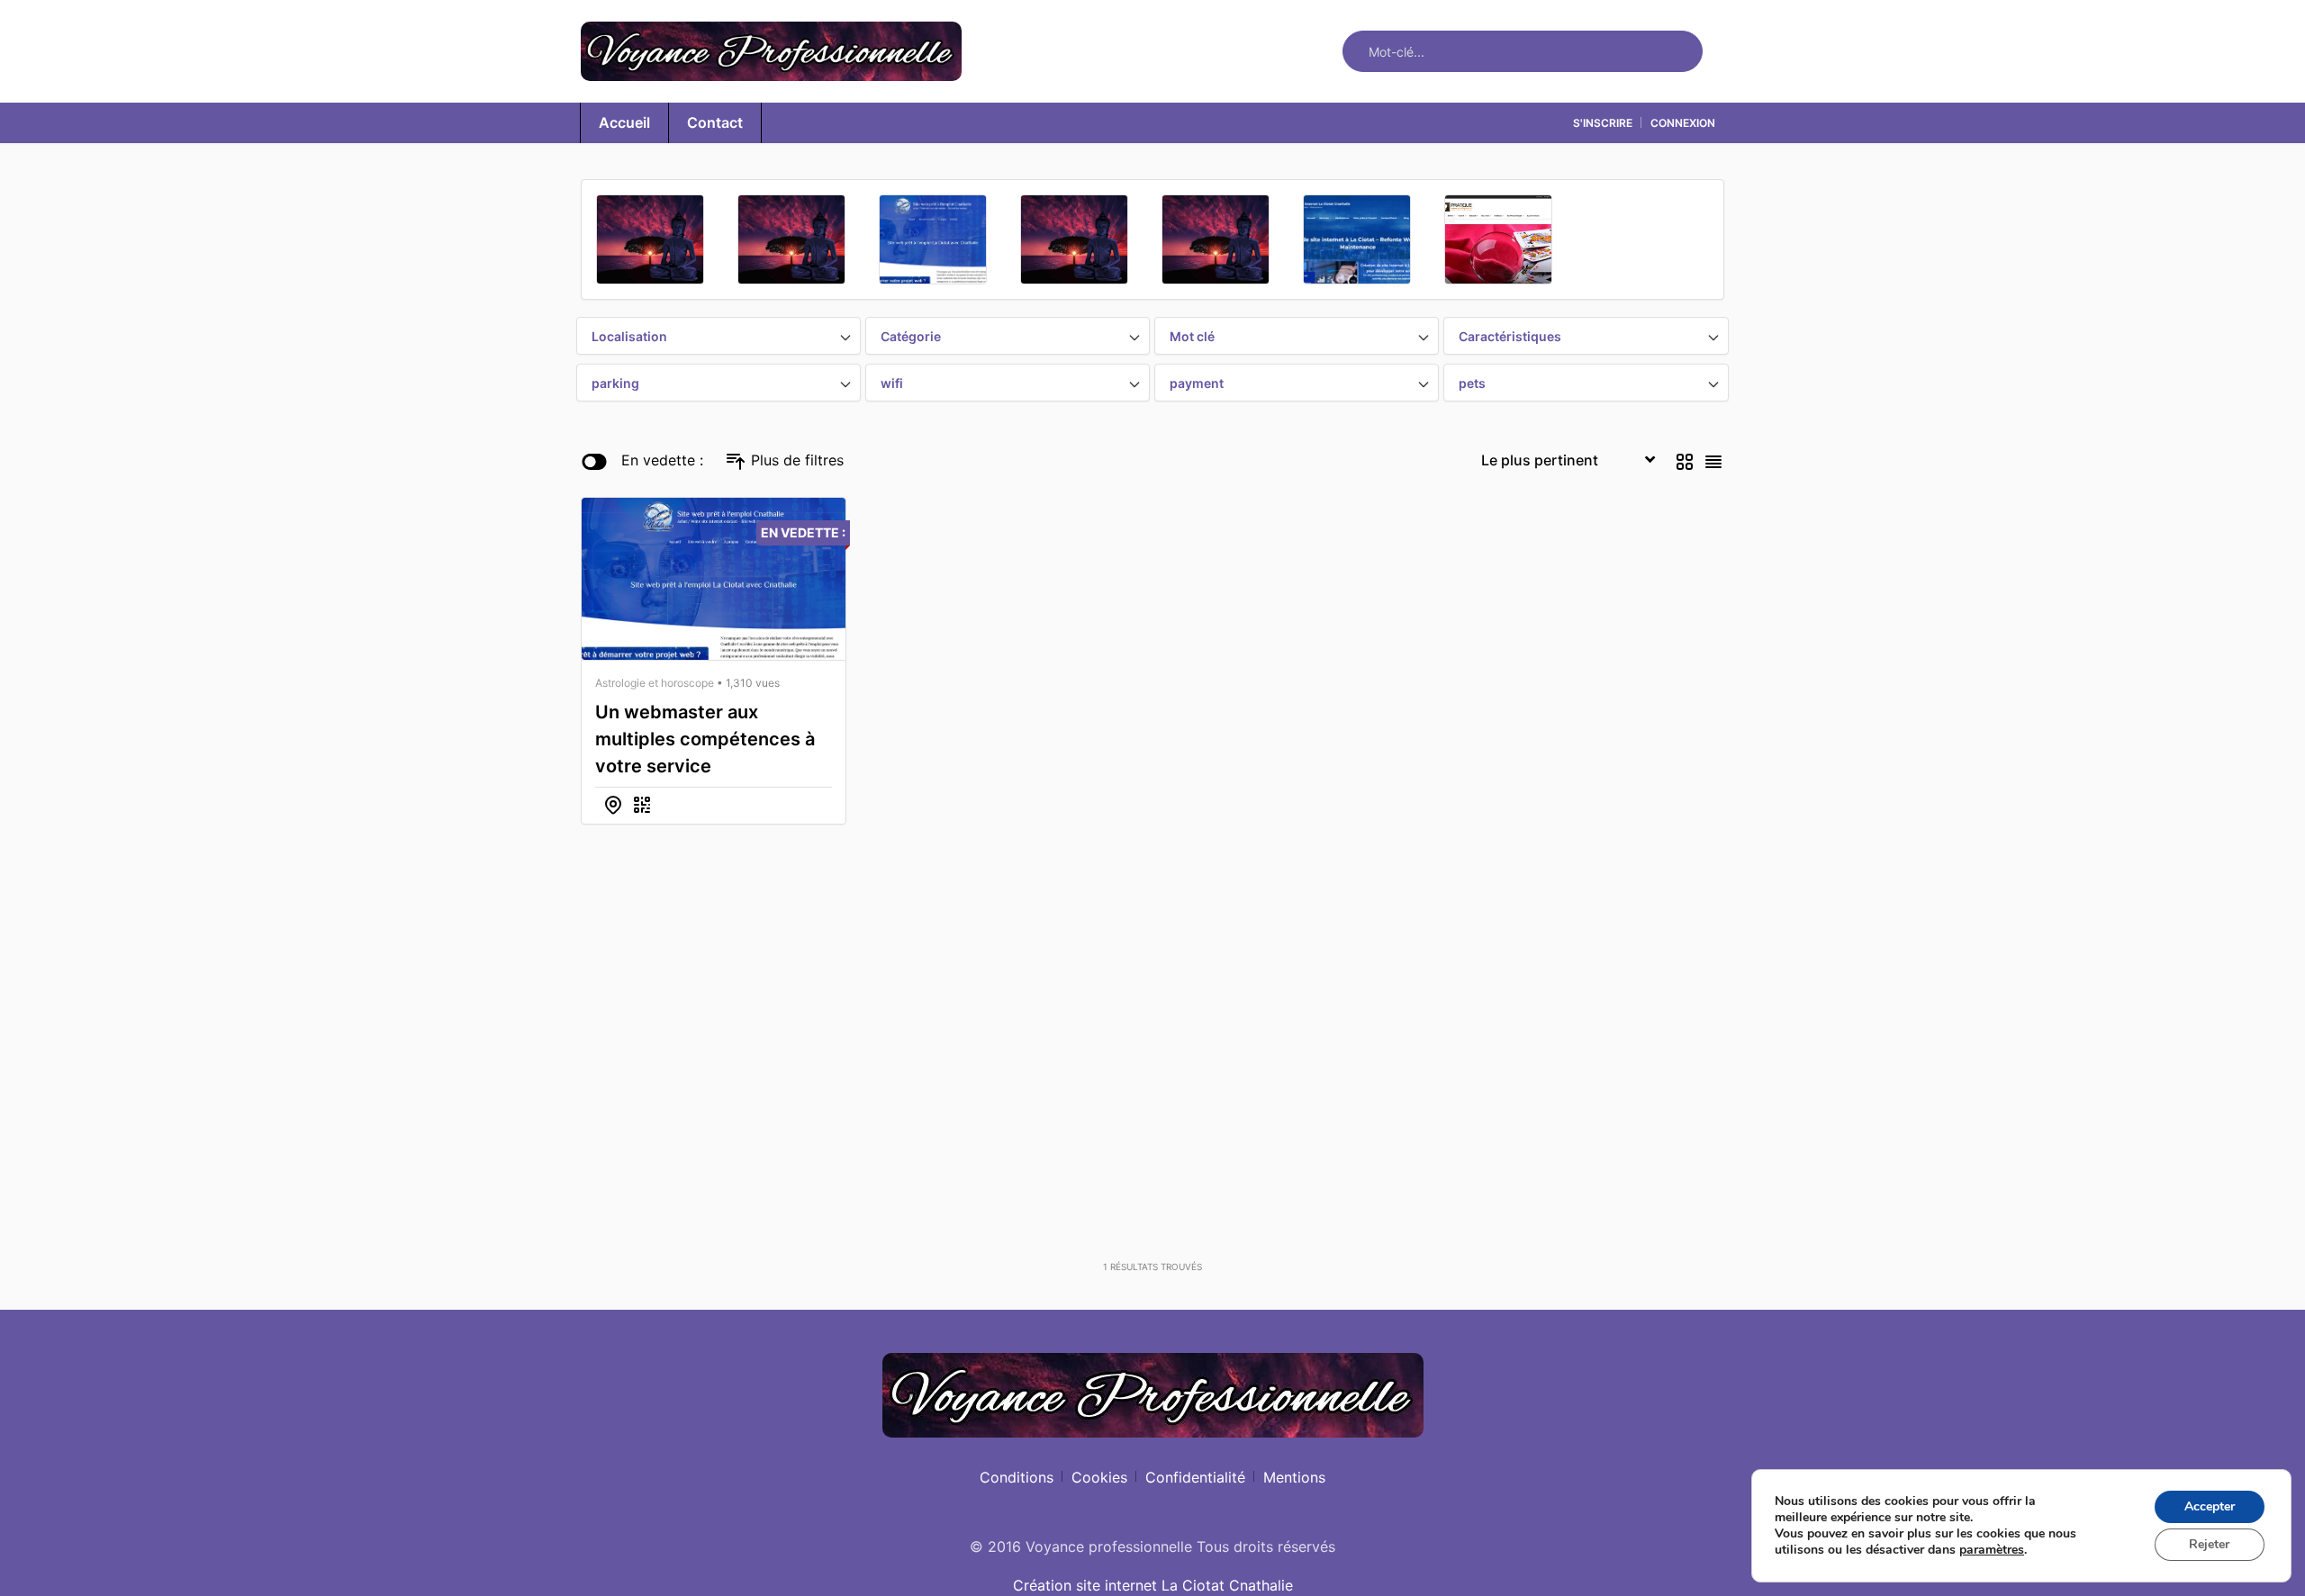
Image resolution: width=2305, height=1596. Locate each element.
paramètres (1992, 1550)
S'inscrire (1603, 123)
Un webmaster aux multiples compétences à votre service (705, 739)
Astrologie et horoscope (655, 683)
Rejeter (2209, 1544)
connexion (1683, 123)
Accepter (2210, 1506)
